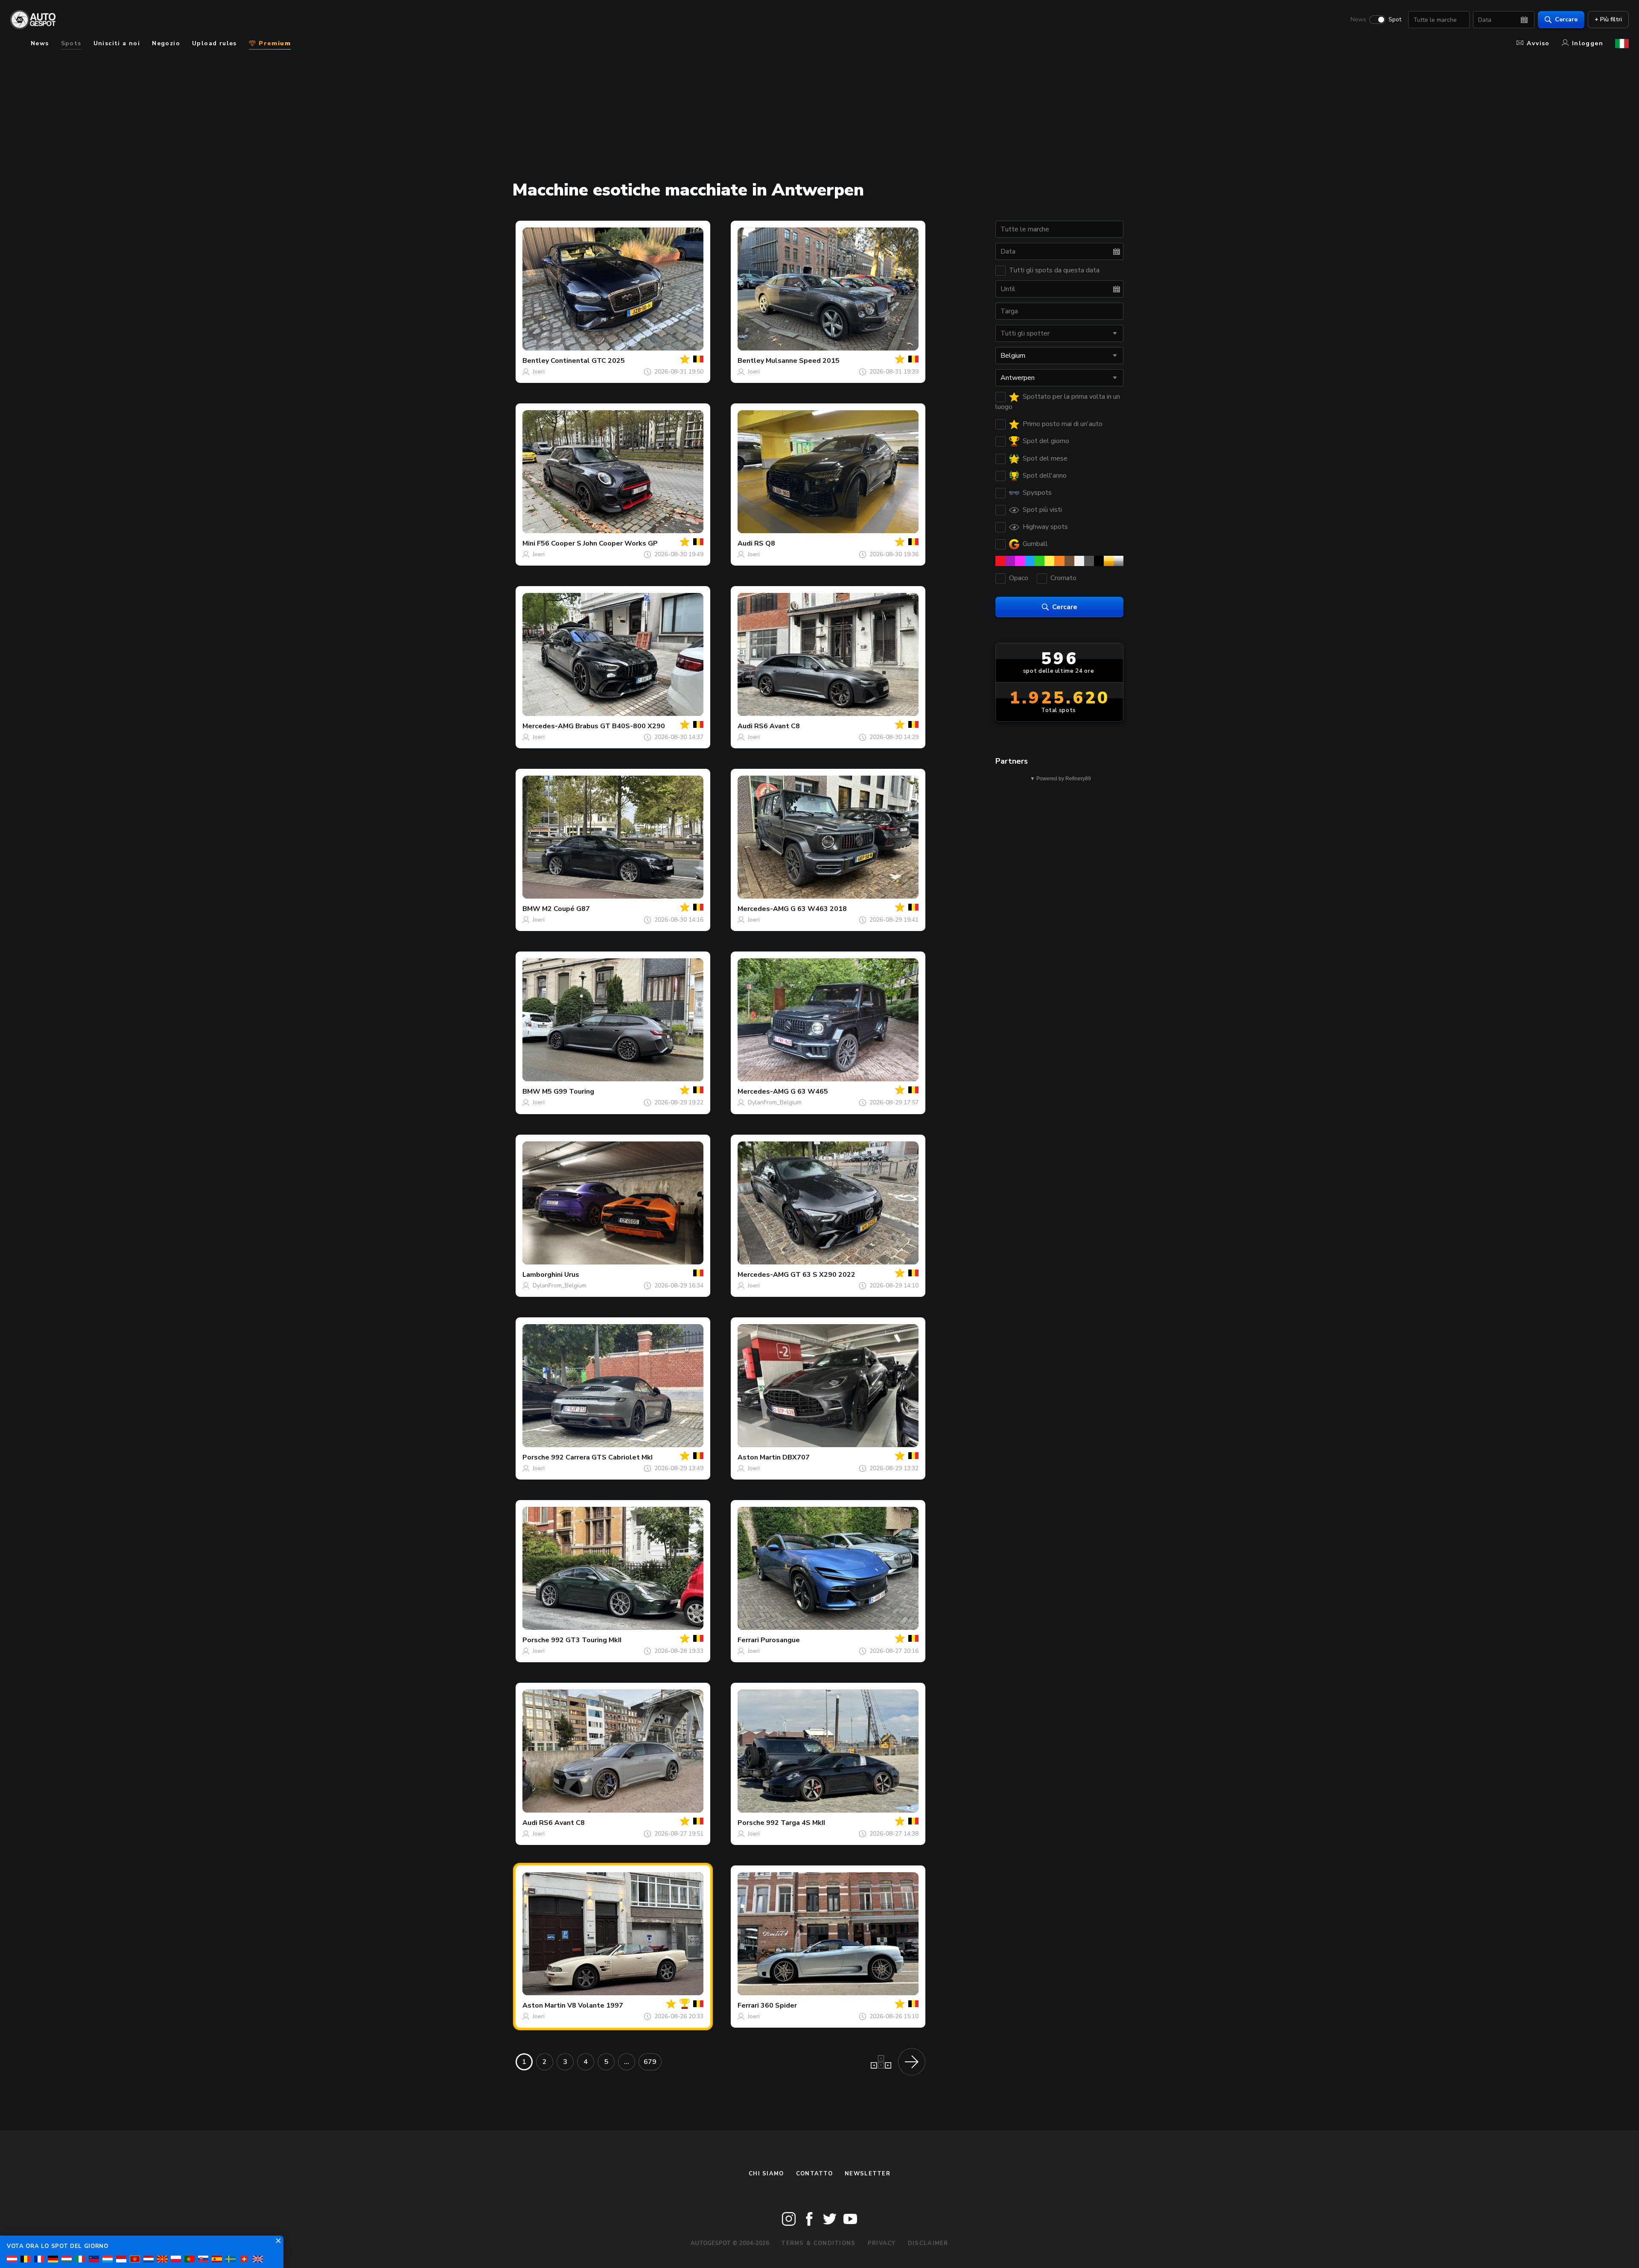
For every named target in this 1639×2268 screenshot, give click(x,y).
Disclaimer (928, 2243)
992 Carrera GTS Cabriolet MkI (602, 1457)
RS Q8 (765, 543)
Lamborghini (542, 1275)
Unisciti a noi (117, 43)
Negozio (166, 43)
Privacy (882, 2243)
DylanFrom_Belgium (775, 1102)
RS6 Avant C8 (777, 726)
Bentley (536, 361)
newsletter (868, 2174)
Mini (529, 543)
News (1358, 20)
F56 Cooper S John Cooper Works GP (597, 543)
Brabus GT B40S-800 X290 (620, 726)
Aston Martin (759, 1457)
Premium (274, 43)
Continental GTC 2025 (588, 361)
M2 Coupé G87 (566, 909)
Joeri (539, 372)
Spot (1395, 20)
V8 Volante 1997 (595, 2005)
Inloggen (1588, 43)
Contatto (814, 2174)
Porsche (536, 1457)
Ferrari (748, 1640)
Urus (572, 1275)
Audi (745, 543)
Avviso (1538, 43)
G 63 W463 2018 (819, 909)
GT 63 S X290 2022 (823, 1275)
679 (650, 2062)
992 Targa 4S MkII (796, 1823)
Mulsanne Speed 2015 (803, 361)
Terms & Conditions (818, 2243)
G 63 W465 (809, 1092)
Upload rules (214, 43)
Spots (71, 43)
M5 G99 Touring (568, 1092)
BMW (531, 909)
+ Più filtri (1608, 19)
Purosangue (780, 1640)
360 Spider (779, 2005)
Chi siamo (766, 2174)
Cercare (1566, 19)
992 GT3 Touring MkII (586, 1640)
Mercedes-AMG (548, 726)
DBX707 (796, 1457)
